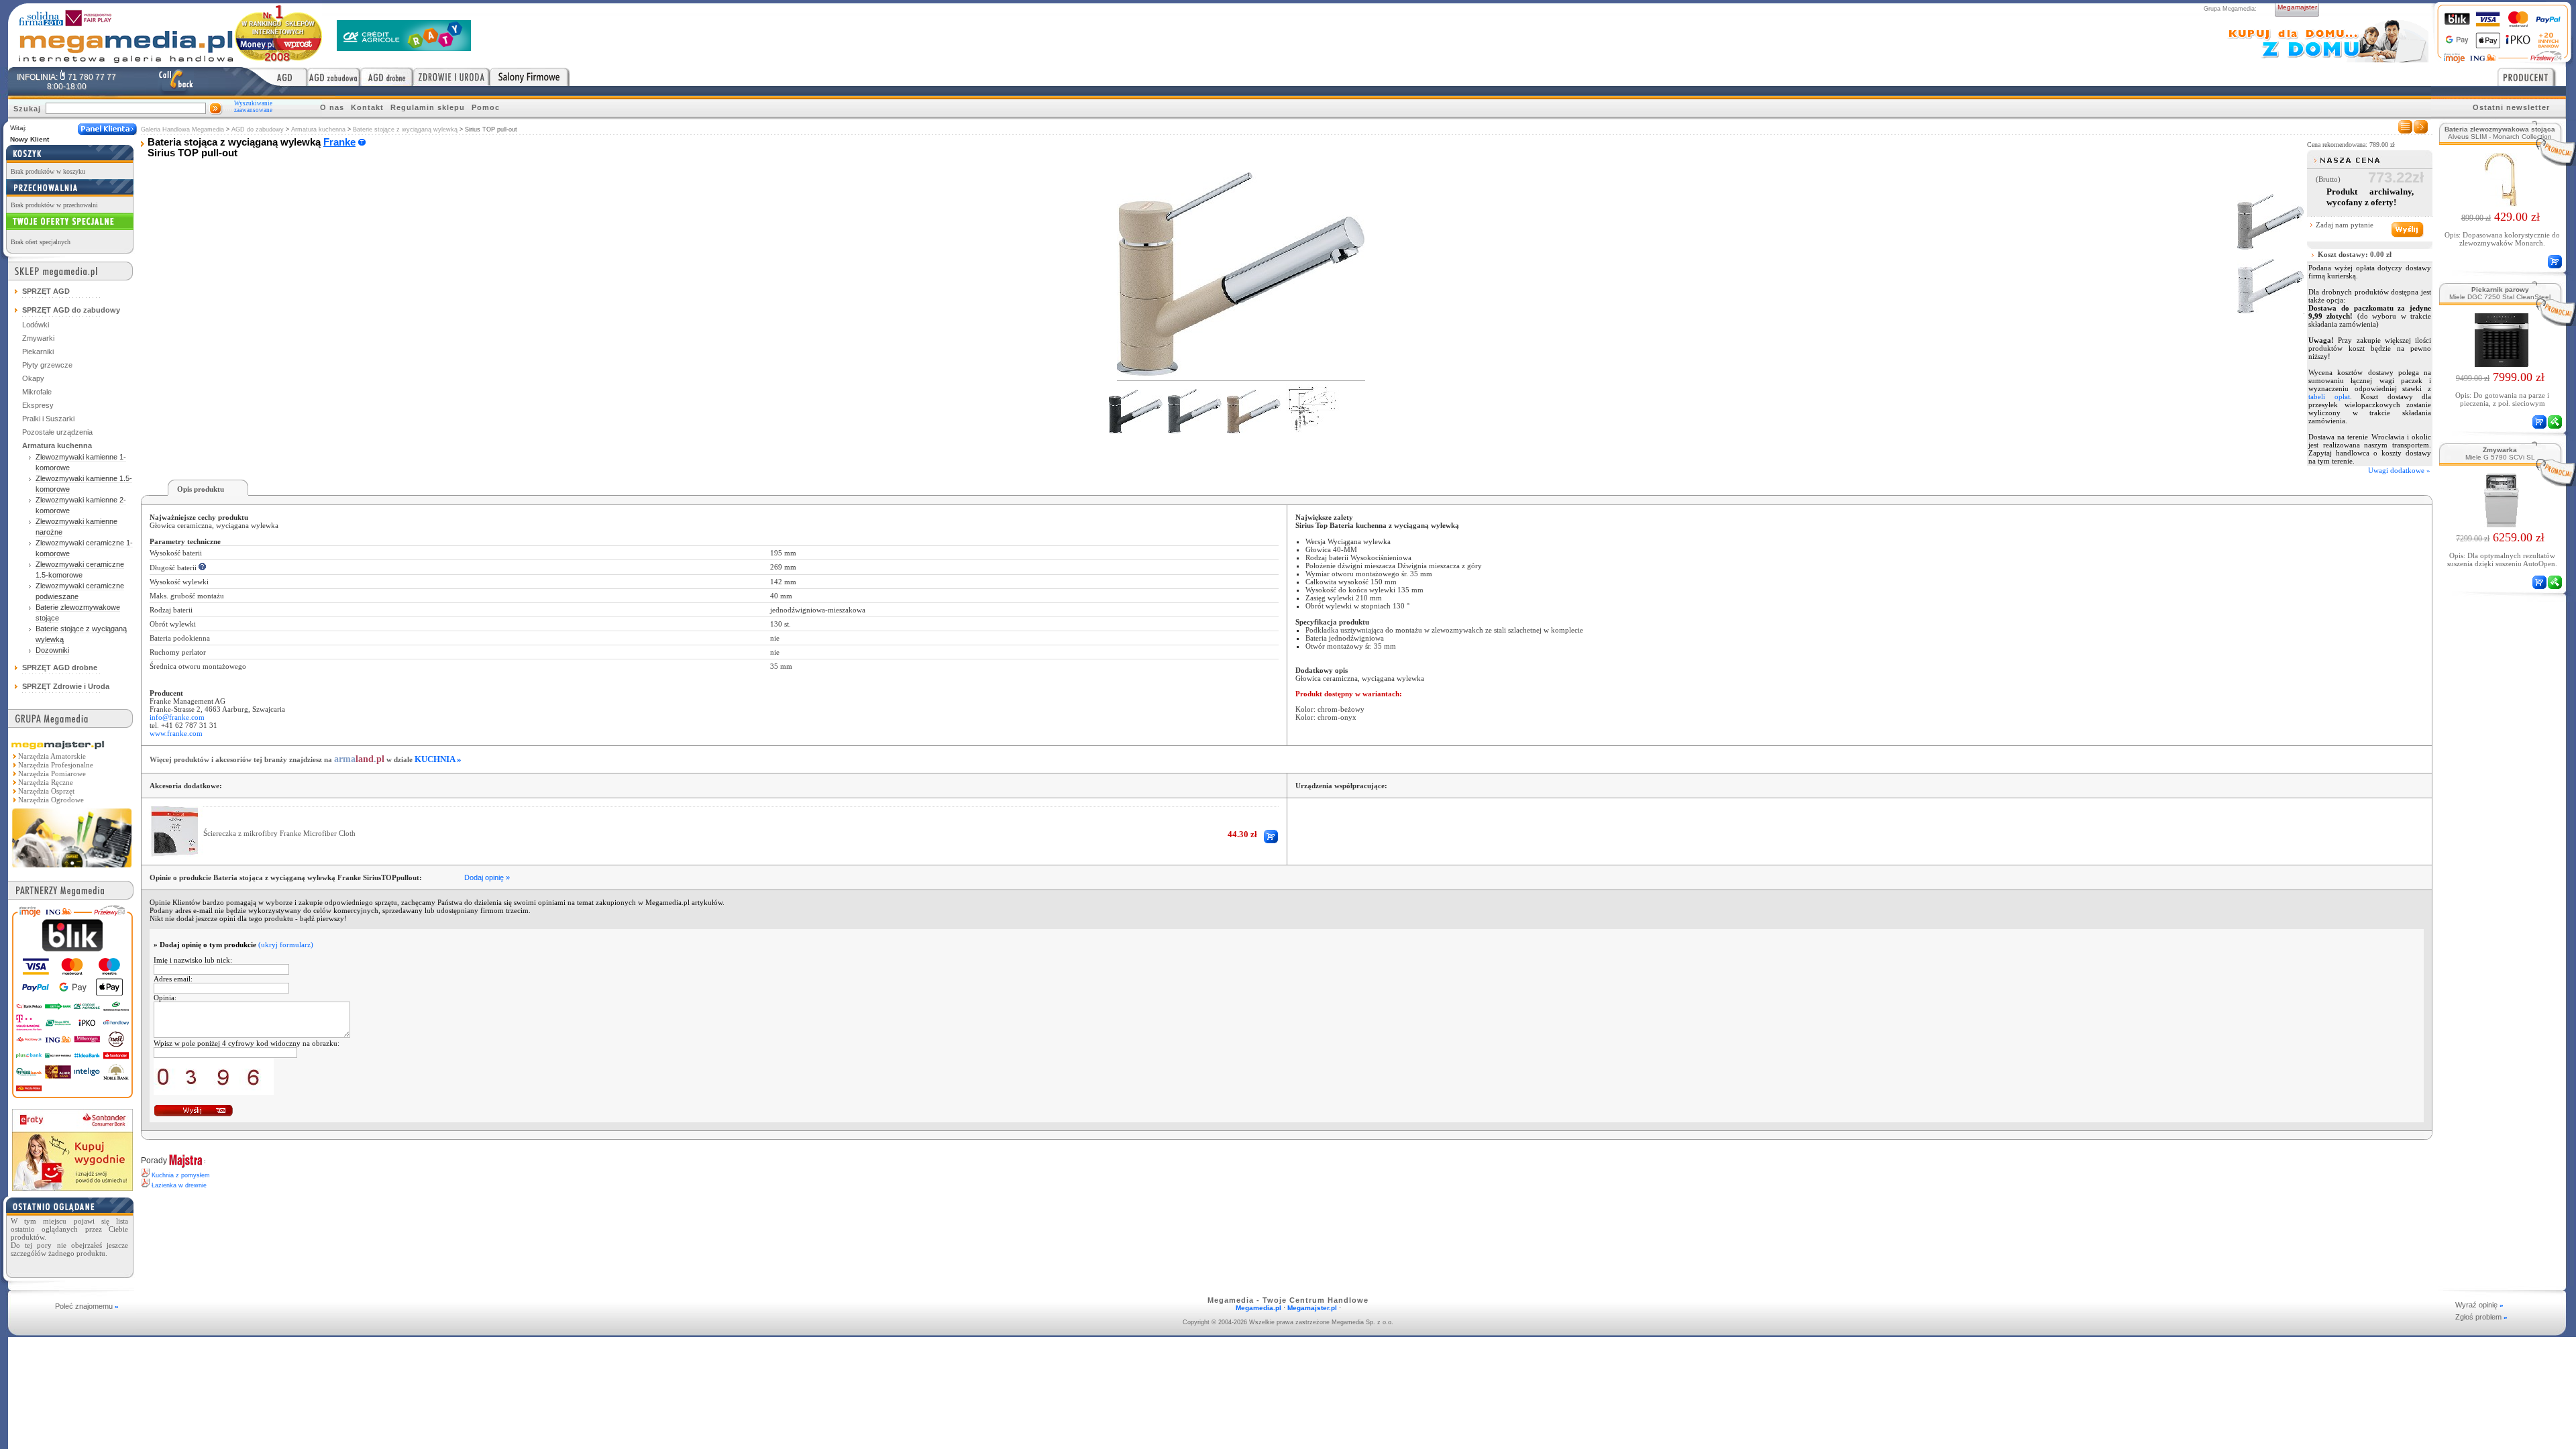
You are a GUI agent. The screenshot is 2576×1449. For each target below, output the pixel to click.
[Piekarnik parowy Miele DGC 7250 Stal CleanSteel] (2501, 363)
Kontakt (367, 107)
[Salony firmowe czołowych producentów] (530, 76)
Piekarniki (38, 352)
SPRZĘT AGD (46, 291)
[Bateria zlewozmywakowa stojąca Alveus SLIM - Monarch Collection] (2500, 203)
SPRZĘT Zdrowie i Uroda (66, 686)
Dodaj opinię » (487, 877)
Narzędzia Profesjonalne (56, 765)
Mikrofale (37, 392)
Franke (339, 142)
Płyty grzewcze (47, 365)
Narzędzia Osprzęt (46, 791)
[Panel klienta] (107, 129)
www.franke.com (176, 733)
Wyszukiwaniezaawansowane (253, 107)
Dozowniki (52, 650)
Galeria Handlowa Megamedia (182, 129)
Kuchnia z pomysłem (181, 1175)
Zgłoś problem (2481, 1317)
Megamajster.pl (1312, 1308)
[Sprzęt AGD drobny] (387, 76)
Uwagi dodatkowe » (2399, 470)
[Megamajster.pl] (72, 869)
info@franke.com (177, 717)
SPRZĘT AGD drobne (60, 667)
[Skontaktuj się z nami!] (176, 81)
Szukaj (27, 109)
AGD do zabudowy (258, 129)
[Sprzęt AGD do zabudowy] (334, 76)
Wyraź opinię (2479, 1305)
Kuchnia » (438, 759)
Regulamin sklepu (428, 107)
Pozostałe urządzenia (57, 432)
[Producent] (2532, 76)
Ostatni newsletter (2511, 107)
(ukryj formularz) (286, 945)
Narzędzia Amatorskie (52, 756)
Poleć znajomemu (87, 1306)
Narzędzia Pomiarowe (52, 773)
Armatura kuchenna (318, 129)
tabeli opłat (2329, 396)
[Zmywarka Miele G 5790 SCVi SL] (2501, 523)
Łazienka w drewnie (179, 1185)
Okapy (33, 378)
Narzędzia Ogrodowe (51, 800)
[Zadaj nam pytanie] (2407, 230)
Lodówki (36, 325)
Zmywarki (38, 338)
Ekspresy (38, 405)
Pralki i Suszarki (48, 419)
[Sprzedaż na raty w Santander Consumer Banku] (72, 1187)
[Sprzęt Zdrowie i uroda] (451, 76)
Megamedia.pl (1258, 1308)
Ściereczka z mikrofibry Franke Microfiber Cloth (279, 833)
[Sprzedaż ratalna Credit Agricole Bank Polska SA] (404, 47)
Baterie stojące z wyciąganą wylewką (405, 129)
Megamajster (2297, 7)
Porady (154, 1161)
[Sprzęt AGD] (275, 76)
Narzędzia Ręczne (46, 782)
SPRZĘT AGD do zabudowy (71, 310)
